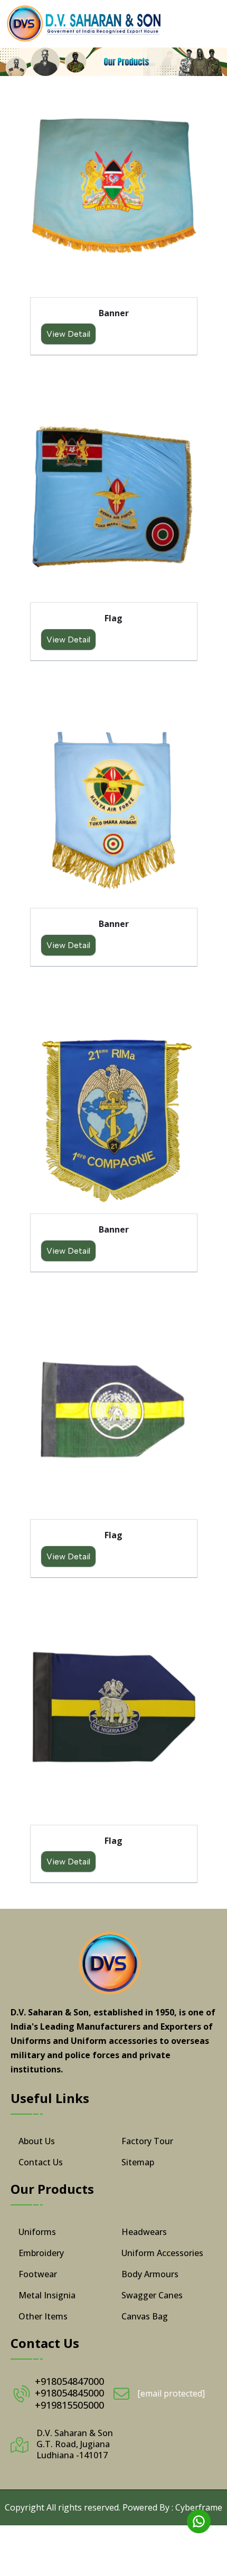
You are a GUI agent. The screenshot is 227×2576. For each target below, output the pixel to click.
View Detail (68, 334)
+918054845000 (69, 2393)
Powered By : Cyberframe (172, 2507)
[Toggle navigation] (210, 24)
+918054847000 (69, 2381)
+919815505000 (69, 2405)
